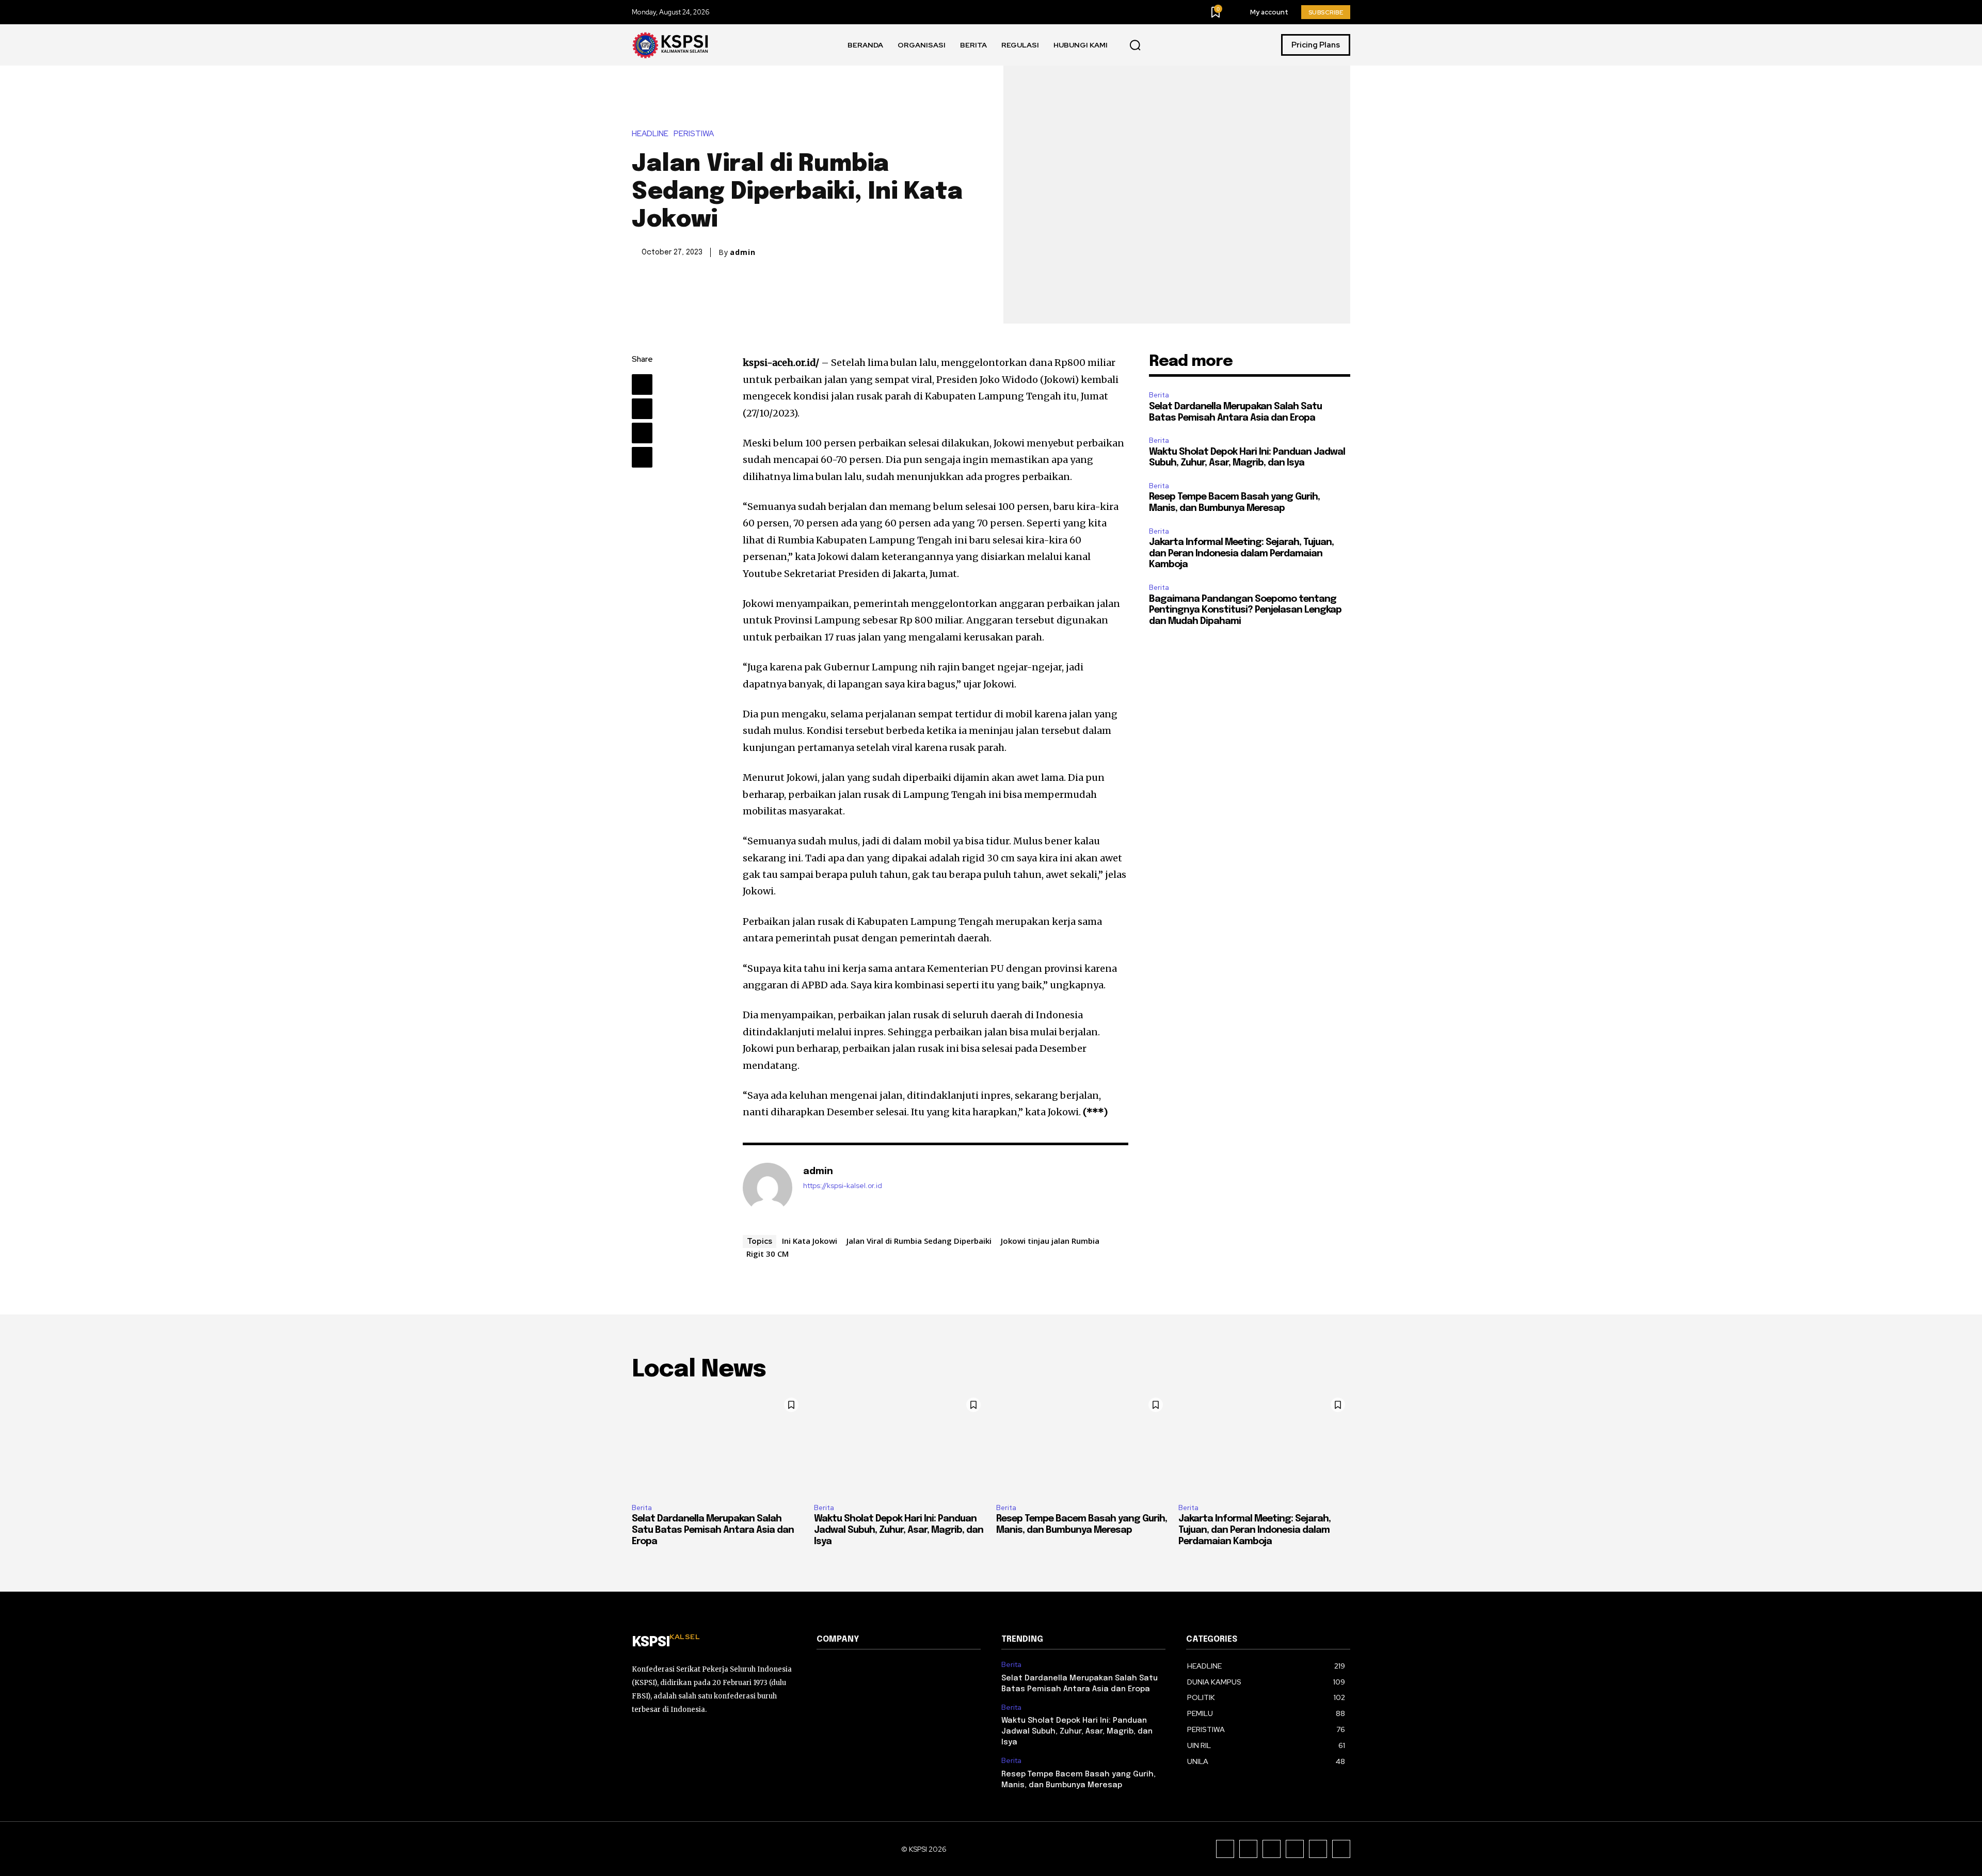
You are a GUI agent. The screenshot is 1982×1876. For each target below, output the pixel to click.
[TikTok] (1272, 1849)
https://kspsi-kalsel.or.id (843, 1186)
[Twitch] (1295, 1849)
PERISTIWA (694, 134)
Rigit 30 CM (768, 1254)
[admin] (768, 1188)
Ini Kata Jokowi (810, 1241)
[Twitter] (642, 409)
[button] (1135, 45)
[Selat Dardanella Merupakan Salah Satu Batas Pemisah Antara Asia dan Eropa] (718, 1444)
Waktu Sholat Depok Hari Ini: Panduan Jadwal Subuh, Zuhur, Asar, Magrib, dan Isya (899, 1530)
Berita (1159, 395)
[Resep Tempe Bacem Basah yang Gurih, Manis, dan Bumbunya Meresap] (1082, 1444)
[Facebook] (642, 384)
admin (743, 252)
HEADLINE (650, 134)
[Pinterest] (642, 433)
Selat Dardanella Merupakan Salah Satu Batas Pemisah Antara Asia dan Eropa (713, 1530)
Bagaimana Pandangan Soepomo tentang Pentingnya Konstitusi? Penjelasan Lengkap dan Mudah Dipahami (1245, 610)
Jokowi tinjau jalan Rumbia (1050, 1241)
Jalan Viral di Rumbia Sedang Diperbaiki (919, 1241)
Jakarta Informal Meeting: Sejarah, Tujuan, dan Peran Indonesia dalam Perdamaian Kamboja (1241, 554)
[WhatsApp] (642, 457)
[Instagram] (1248, 1849)
